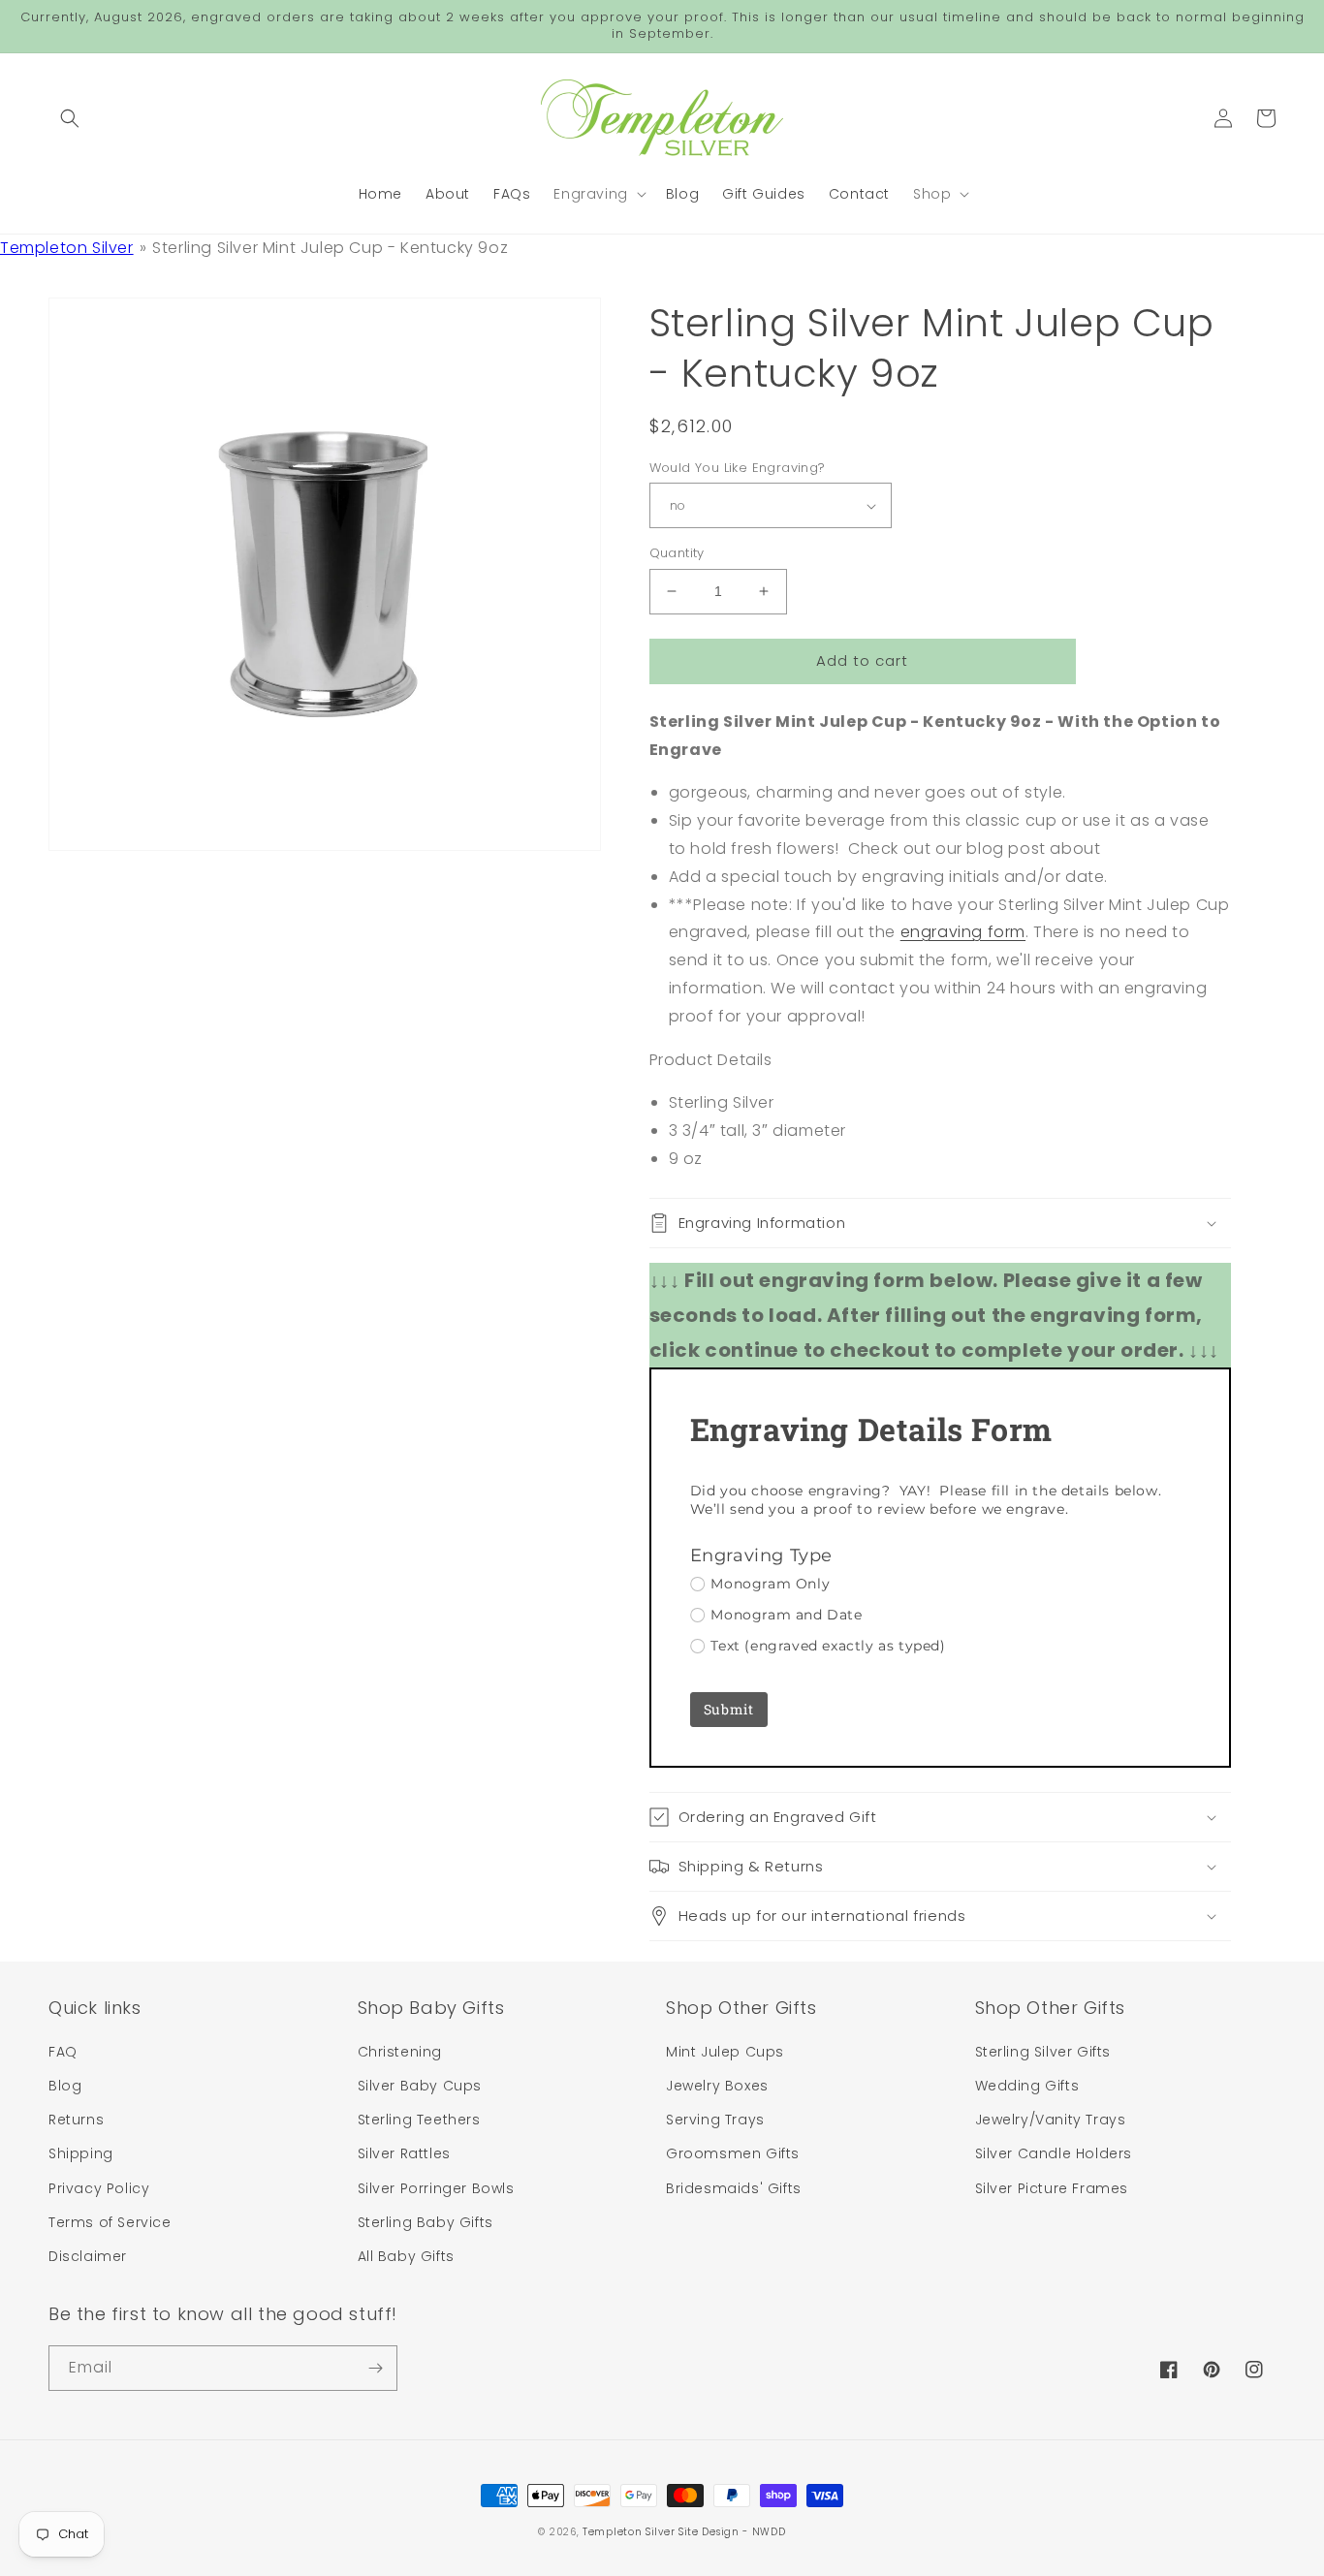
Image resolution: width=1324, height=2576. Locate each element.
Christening (400, 2052)
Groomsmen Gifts (733, 2153)
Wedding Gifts (1027, 2086)
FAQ (63, 2052)
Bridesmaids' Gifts (734, 2188)
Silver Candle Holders (1054, 2153)
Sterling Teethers (419, 2120)
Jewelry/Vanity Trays (1051, 2120)
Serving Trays (715, 2120)
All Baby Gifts (406, 2256)
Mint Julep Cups (725, 2052)
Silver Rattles (404, 2153)
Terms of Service (110, 2222)
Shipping (81, 2153)
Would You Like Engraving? (738, 468)
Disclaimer (88, 2256)
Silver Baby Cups (420, 2086)
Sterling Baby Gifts (426, 2222)
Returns (76, 2120)
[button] (70, 118)
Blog (65, 2086)
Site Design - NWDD (732, 2532)
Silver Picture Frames (1052, 2188)
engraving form (963, 932)
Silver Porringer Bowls (436, 2188)
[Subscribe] (375, 2368)
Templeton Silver (67, 248)
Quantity (677, 553)
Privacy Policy (99, 2188)
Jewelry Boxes (717, 2086)
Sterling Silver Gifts (1043, 2052)
